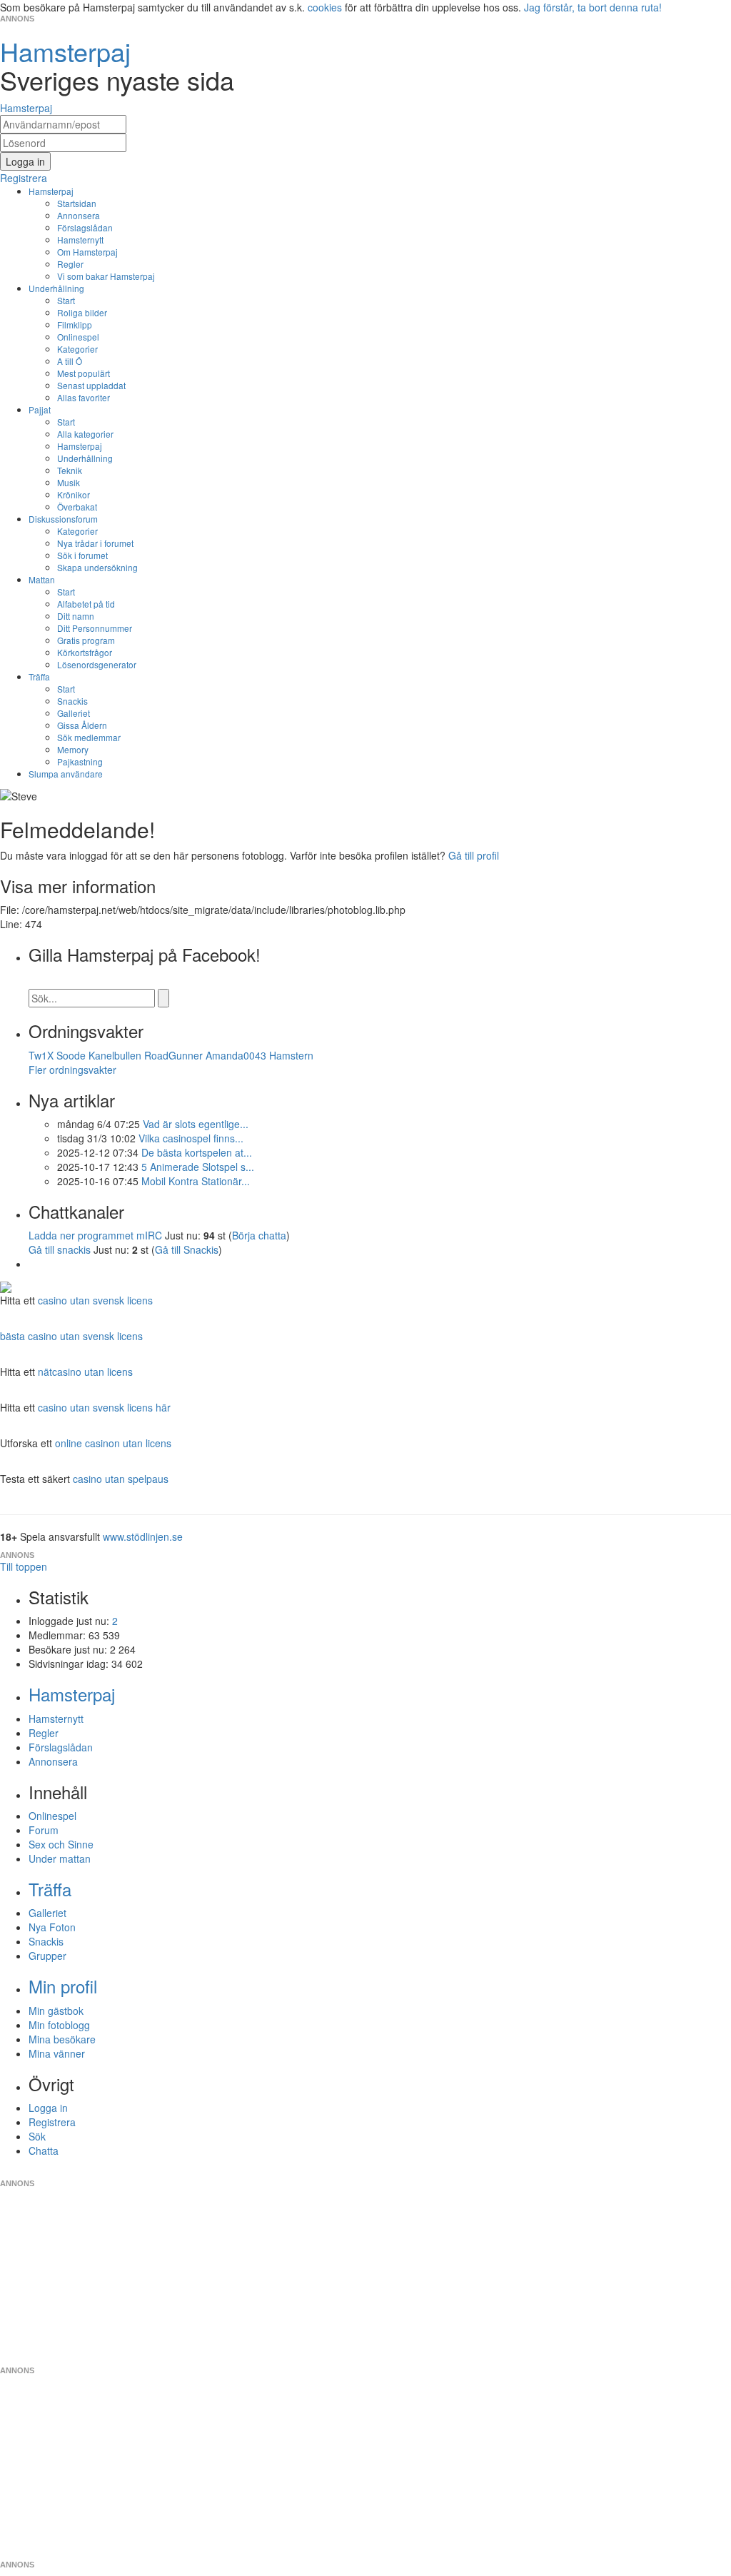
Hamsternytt (80, 240)
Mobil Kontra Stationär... (196, 1181)
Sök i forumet (82, 555)
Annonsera (79, 215)
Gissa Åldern (82, 725)
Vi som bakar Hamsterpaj (106, 276)
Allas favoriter (84, 397)
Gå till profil (474, 855)
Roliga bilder (82, 312)
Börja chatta (259, 1235)
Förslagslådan (85, 227)
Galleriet (74, 713)
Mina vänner (57, 2053)
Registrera (52, 2122)
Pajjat (40, 409)
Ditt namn (76, 616)
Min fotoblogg (59, 2025)
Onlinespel (78, 337)
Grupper (47, 1956)
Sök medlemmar (89, 737)
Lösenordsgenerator (97, 664)
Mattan (42, 579)
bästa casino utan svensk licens (71, 1336)
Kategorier (77, 349)
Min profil (63, 1986)
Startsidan (77, 203)
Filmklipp (75, 324)
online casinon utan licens (113, 1443)
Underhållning (56, 288)
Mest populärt (84, 373)
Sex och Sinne (61, 1844)
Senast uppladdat (91, 385)
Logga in (48, 2108)
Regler (70, 264)
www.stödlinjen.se (143, 1536)
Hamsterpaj (51, 191)
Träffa (39, 676)
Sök (37, 2136)
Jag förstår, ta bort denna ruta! (593, 7)
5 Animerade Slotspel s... (198, 1167)
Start (66, 300)
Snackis (72, 701)
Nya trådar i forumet (95, 543)
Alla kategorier (85, 434)
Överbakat (77, 507)
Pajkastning (80, 761)
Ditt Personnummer (95, 628)
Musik (69, 482)
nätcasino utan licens (85, 1372)
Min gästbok (56, 2011)
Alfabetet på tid (86, 604)
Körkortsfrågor (85, 652)
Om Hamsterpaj (87, 252)
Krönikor (74, 494)
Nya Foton (52, 1927)
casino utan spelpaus (121, 1479)
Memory (73, 749)
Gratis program (86, 640)
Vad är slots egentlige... (196, 1124)
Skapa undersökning (97, 567)
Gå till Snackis (187, 1249)
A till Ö (70, 361)
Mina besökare (62, 2039)
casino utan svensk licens (95, 1300)
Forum (44, 1830)
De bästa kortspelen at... (197, 1152)
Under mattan (60, 1858)
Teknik (70, 470)
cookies (325, 7)
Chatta (44, 2150)
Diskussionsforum (63, 519)
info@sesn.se (495, 2172)
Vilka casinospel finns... (191, 1138)
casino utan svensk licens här (104, 1407)
